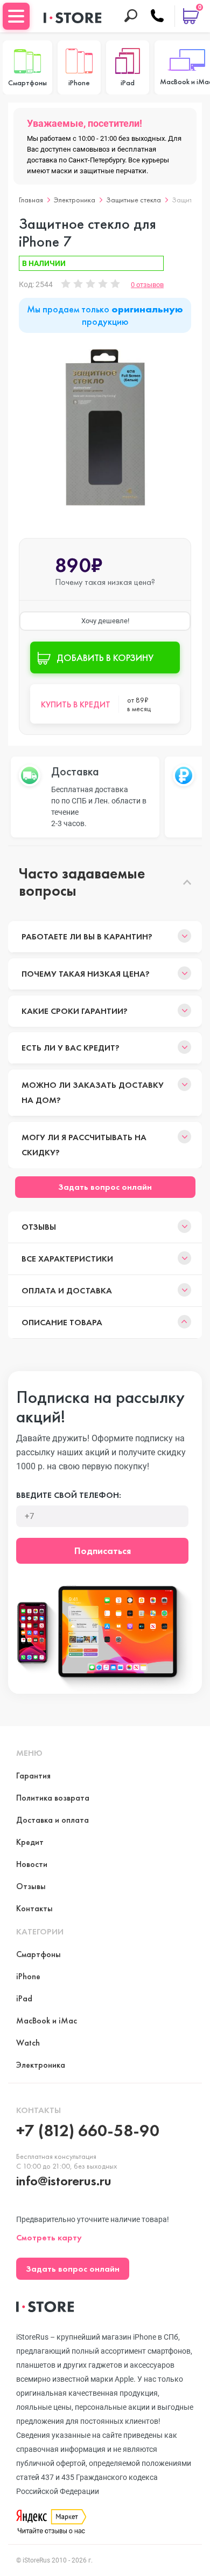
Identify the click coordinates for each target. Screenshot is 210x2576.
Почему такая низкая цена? (86, 974)
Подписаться (103, 1551)
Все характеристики (67, 1259)
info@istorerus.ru (64, 2181)
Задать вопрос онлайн (105, 1187)
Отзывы (39, 1227)
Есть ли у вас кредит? (71, 1048)
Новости (32, 1864)
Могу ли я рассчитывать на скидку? (84, 1145)
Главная (31, 200)
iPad (24, 1998)
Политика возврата (53, 1798)
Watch (28, 2043)
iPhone (28, 1976)
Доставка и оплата (52, 1820)
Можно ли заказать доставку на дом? (93, 1092)
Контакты (34, 1908)
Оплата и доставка (67, 1290)
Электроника (75, 200)
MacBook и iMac (47, 2020)
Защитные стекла (134, 200)
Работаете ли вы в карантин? (87, 936)
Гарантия (33, 1776)
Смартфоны (38, 1954)
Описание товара (62, 1322)
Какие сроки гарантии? (75, 1011)
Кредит (30, 1842)
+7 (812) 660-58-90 (88, 2131)
